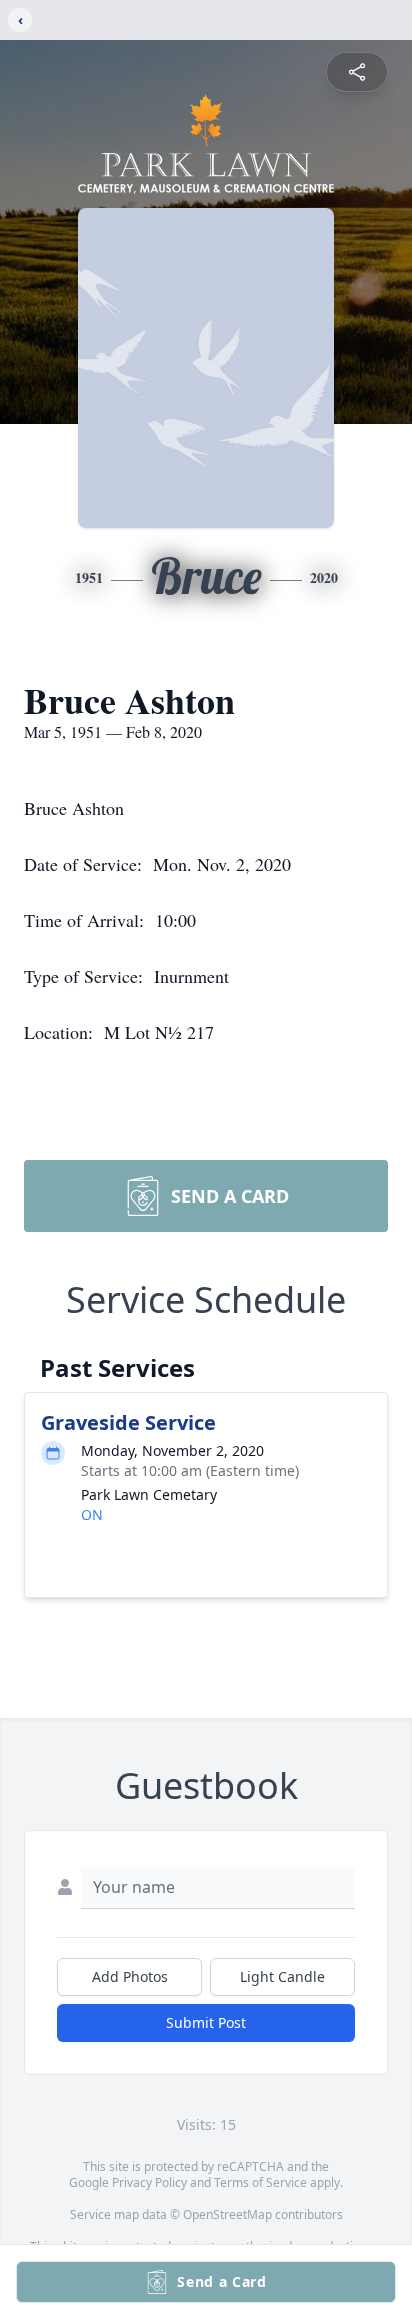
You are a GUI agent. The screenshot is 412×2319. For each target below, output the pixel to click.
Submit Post (206, 2022)
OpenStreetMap (227, 2214)
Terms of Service (260, 2182)
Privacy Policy (149, 2182)
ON (92, 1514)
